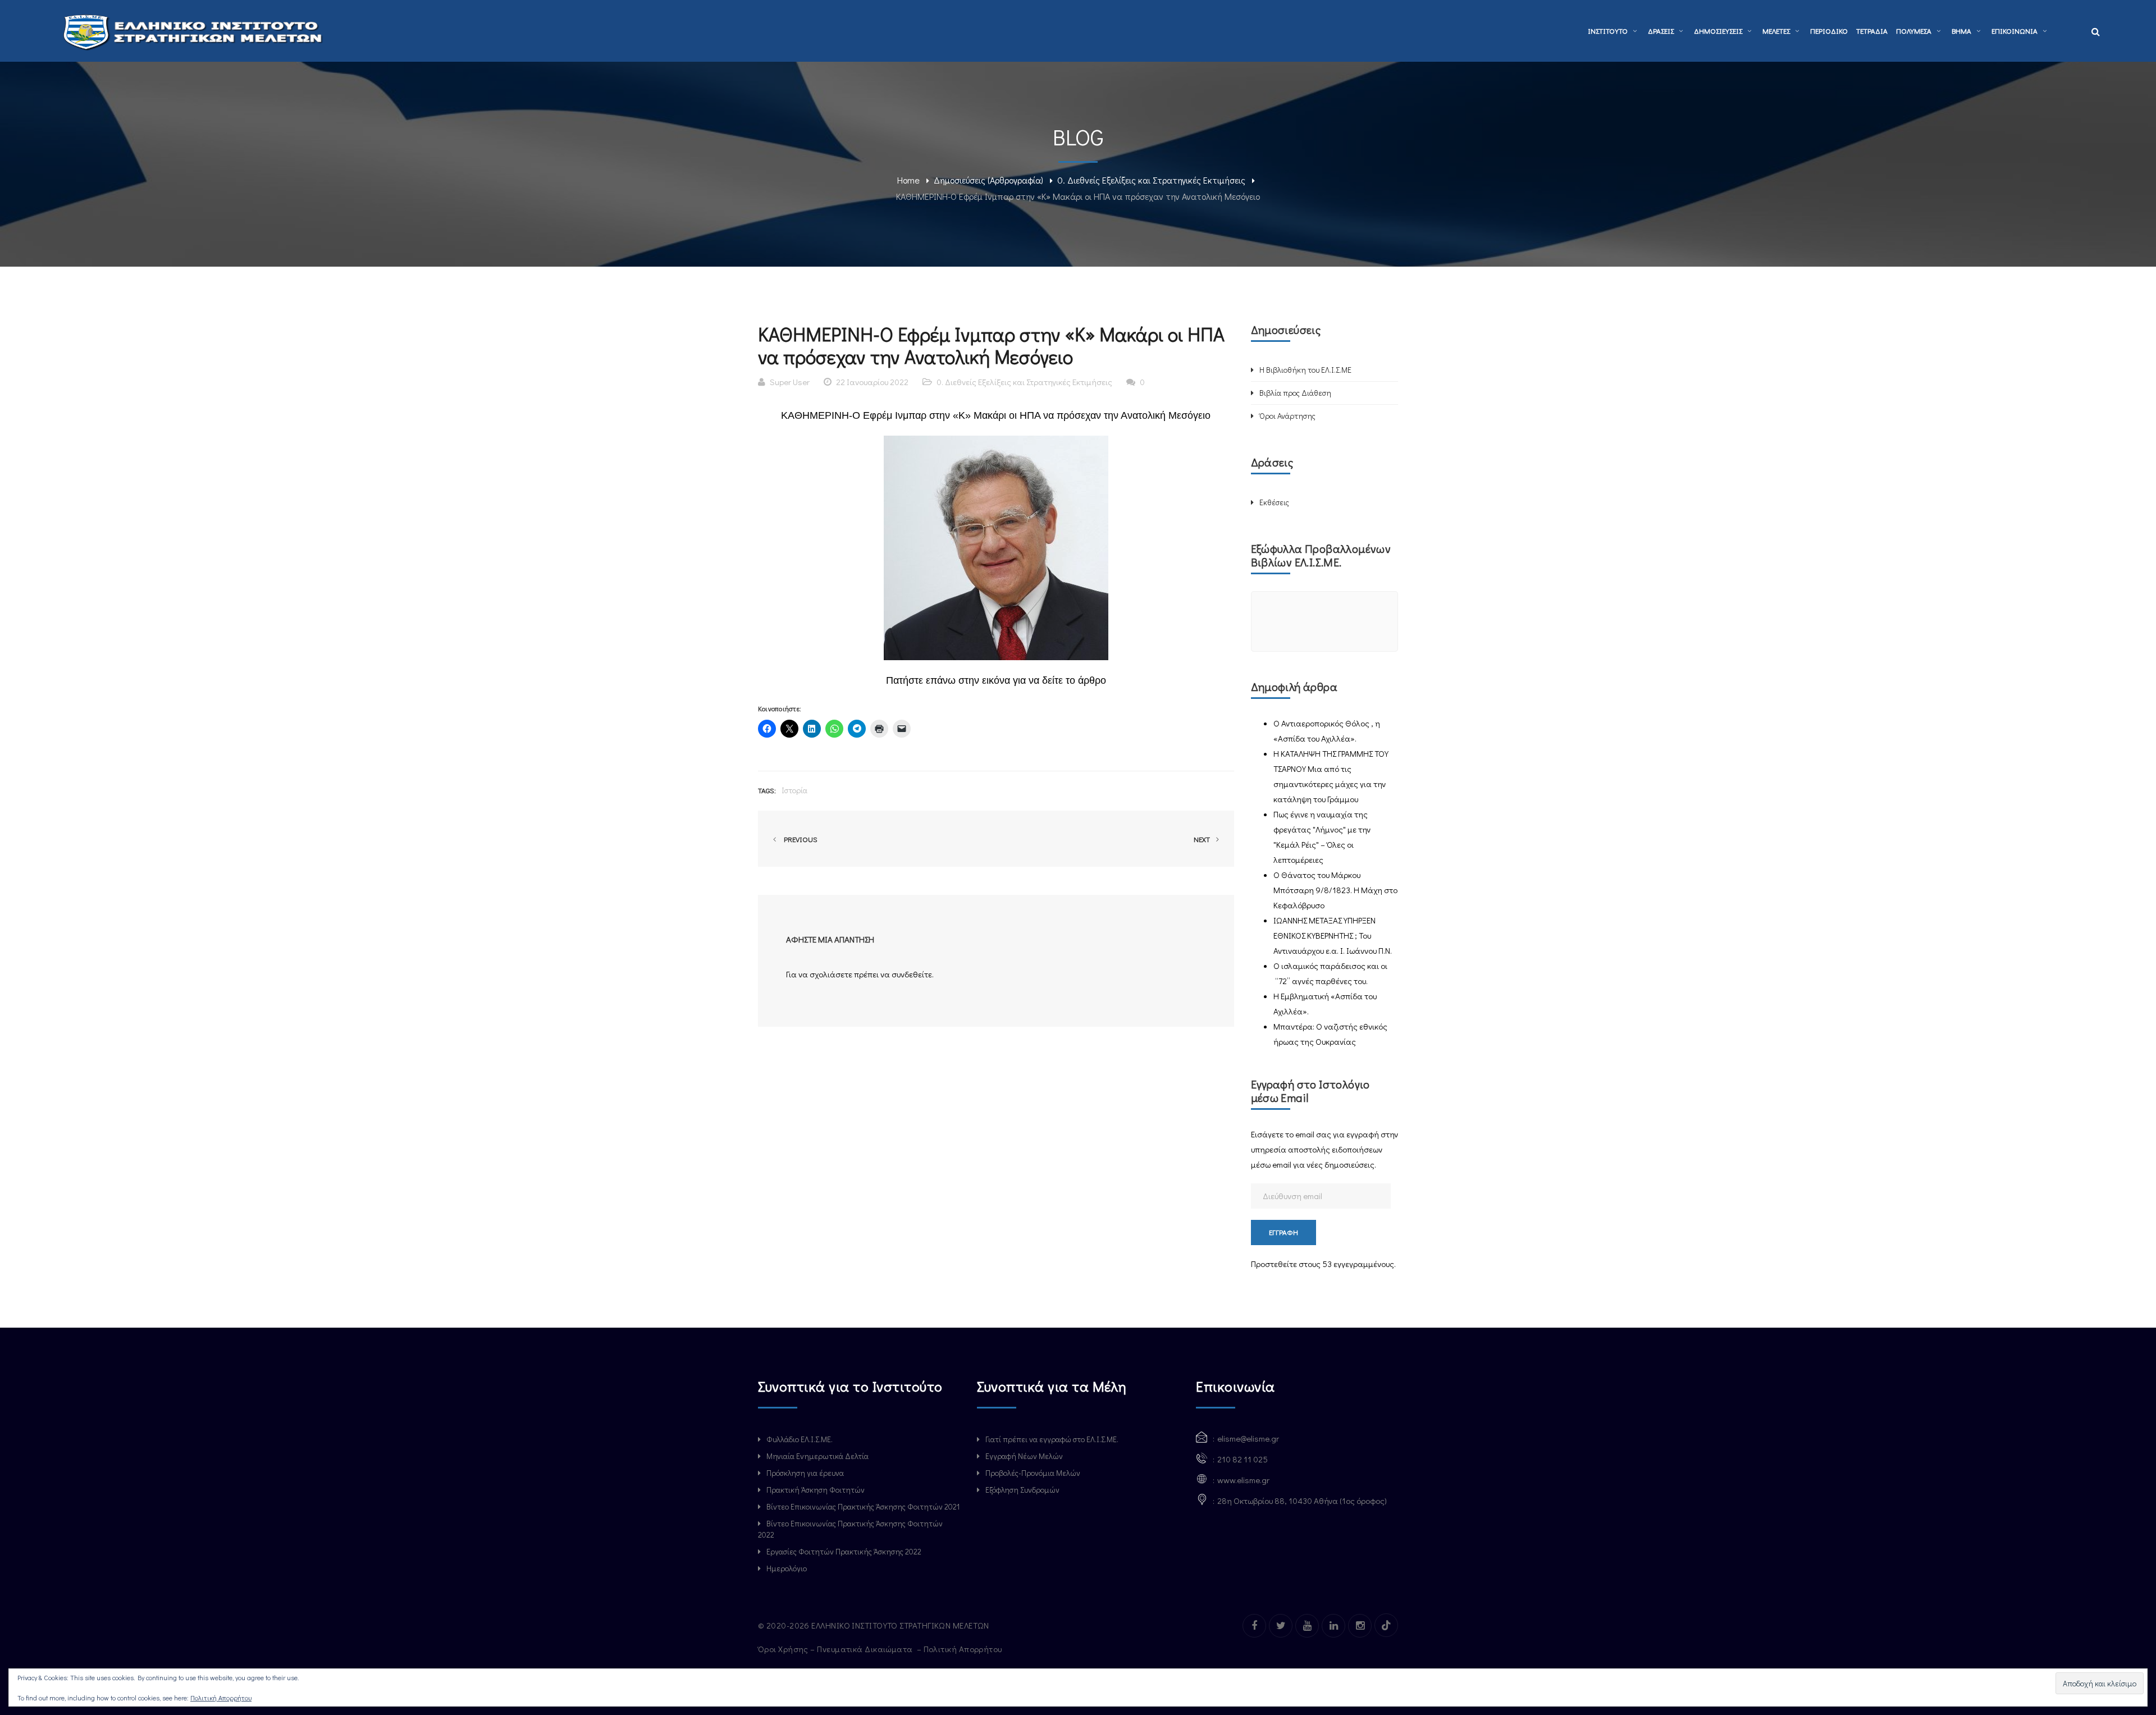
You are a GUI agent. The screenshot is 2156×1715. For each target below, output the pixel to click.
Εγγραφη (1283, 1232)
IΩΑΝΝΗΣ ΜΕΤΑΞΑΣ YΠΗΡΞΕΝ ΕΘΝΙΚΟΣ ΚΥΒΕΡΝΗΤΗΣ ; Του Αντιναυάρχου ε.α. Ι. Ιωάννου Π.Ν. (1333, 935)
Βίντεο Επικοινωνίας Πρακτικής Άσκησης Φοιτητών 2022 (850, 1529)
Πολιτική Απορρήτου (964, 1649)
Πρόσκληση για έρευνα (805, 1473)
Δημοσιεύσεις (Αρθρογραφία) (988, 180)
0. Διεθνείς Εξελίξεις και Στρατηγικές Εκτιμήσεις (1151, 180)
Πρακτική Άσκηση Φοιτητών (816, 1490)
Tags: (767, 790)
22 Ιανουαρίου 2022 (872, 382)
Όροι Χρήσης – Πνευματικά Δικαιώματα (836, 1649)
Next (1203, 839)
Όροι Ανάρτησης (1287, 416)
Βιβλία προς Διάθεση (1295, 393)
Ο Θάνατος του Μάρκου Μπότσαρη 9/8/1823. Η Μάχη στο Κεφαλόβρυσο (1335, 890)
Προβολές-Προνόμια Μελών (1033, 1473)
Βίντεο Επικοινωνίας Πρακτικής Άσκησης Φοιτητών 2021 (863, 1506)
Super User (790, 382)
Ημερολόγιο (787, 1568)
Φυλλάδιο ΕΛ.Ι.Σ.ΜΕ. (800, 1439)
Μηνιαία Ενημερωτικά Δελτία (817, 1456)
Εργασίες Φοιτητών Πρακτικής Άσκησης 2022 (844, 1551)
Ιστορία (794, 790)
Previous (799, 839)
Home (908, 180)
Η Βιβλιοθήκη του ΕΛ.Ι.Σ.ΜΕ (1305, 370)
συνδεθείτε (912, 974)
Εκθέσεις (1274, 502)
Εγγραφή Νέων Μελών (1024, 1456)
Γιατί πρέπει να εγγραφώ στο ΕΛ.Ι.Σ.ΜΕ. (1052, 1439)
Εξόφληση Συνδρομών (1022, 1490)
